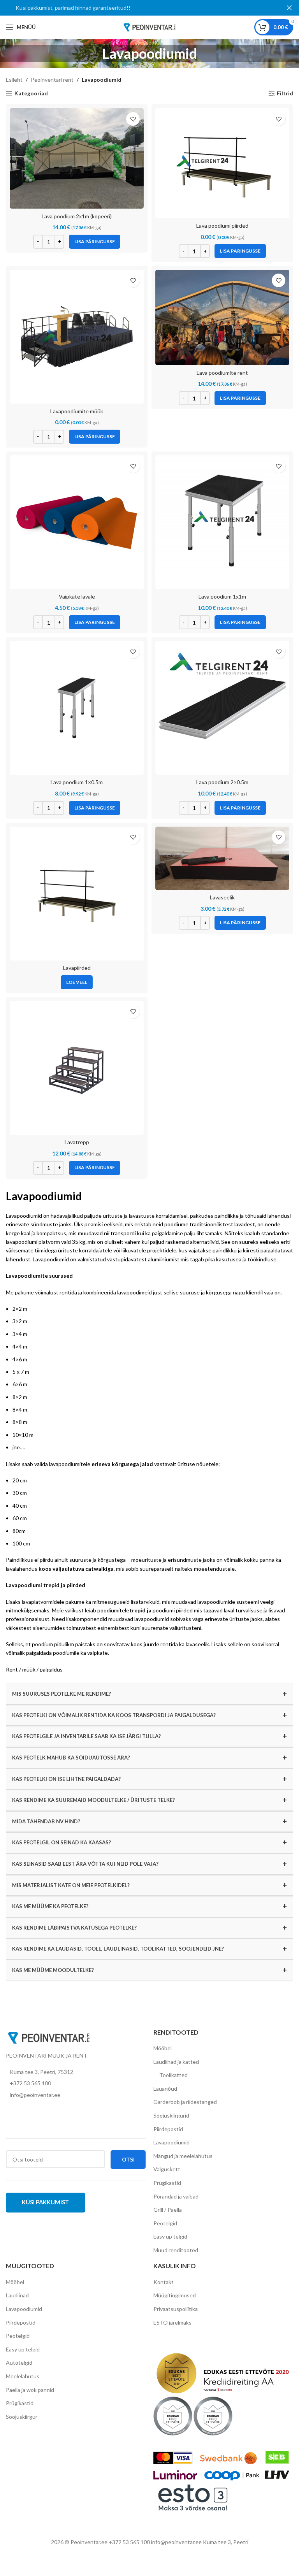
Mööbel (163, 2048)
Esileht (14, 80)
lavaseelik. (199, 1644)
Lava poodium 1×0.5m (77, 782)
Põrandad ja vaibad (176, 2196)
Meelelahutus (23, 2376)
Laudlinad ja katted (176, 2062)
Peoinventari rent (52, 80)
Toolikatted (173, 2075)
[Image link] (49, 2037)
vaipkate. (98, 1653)
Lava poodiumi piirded (222, 226)
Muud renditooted (176, 2250)
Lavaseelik (222, 897)
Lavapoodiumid (171, 2142)
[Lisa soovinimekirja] (133, 119)
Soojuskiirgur (22, 2417)
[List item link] (76, 2083)
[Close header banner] (289, 8)
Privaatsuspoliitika (176, 2309)
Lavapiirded (77, 968)
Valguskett (167, 2169)
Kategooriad (31, 93)
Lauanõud (165, 2089)
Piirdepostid (168, 2129)
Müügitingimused (175, 2295)
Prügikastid (167, 2183)
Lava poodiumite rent (222, 373)
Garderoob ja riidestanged (185, 2102)
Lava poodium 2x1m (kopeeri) (77, 216)
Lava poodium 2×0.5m (222, 782)
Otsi (128, 2159)
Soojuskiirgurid (171, 2115)
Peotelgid (165, 2223)
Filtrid (285, 93)
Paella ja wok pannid (30, 2390)
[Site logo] (149, 27)
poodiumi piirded (173, 1610)
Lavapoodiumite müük (77, 411)
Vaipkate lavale (77, 596)
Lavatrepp (77, 1142)
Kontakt (164, 2282)
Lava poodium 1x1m (222, 596)
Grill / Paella (168, 2210)
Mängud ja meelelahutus (183, 2156)
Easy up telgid (170, 2236)
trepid (137, 1610)
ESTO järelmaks (172, 2322)
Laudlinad (17, 2295)
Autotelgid (19, 2363)
